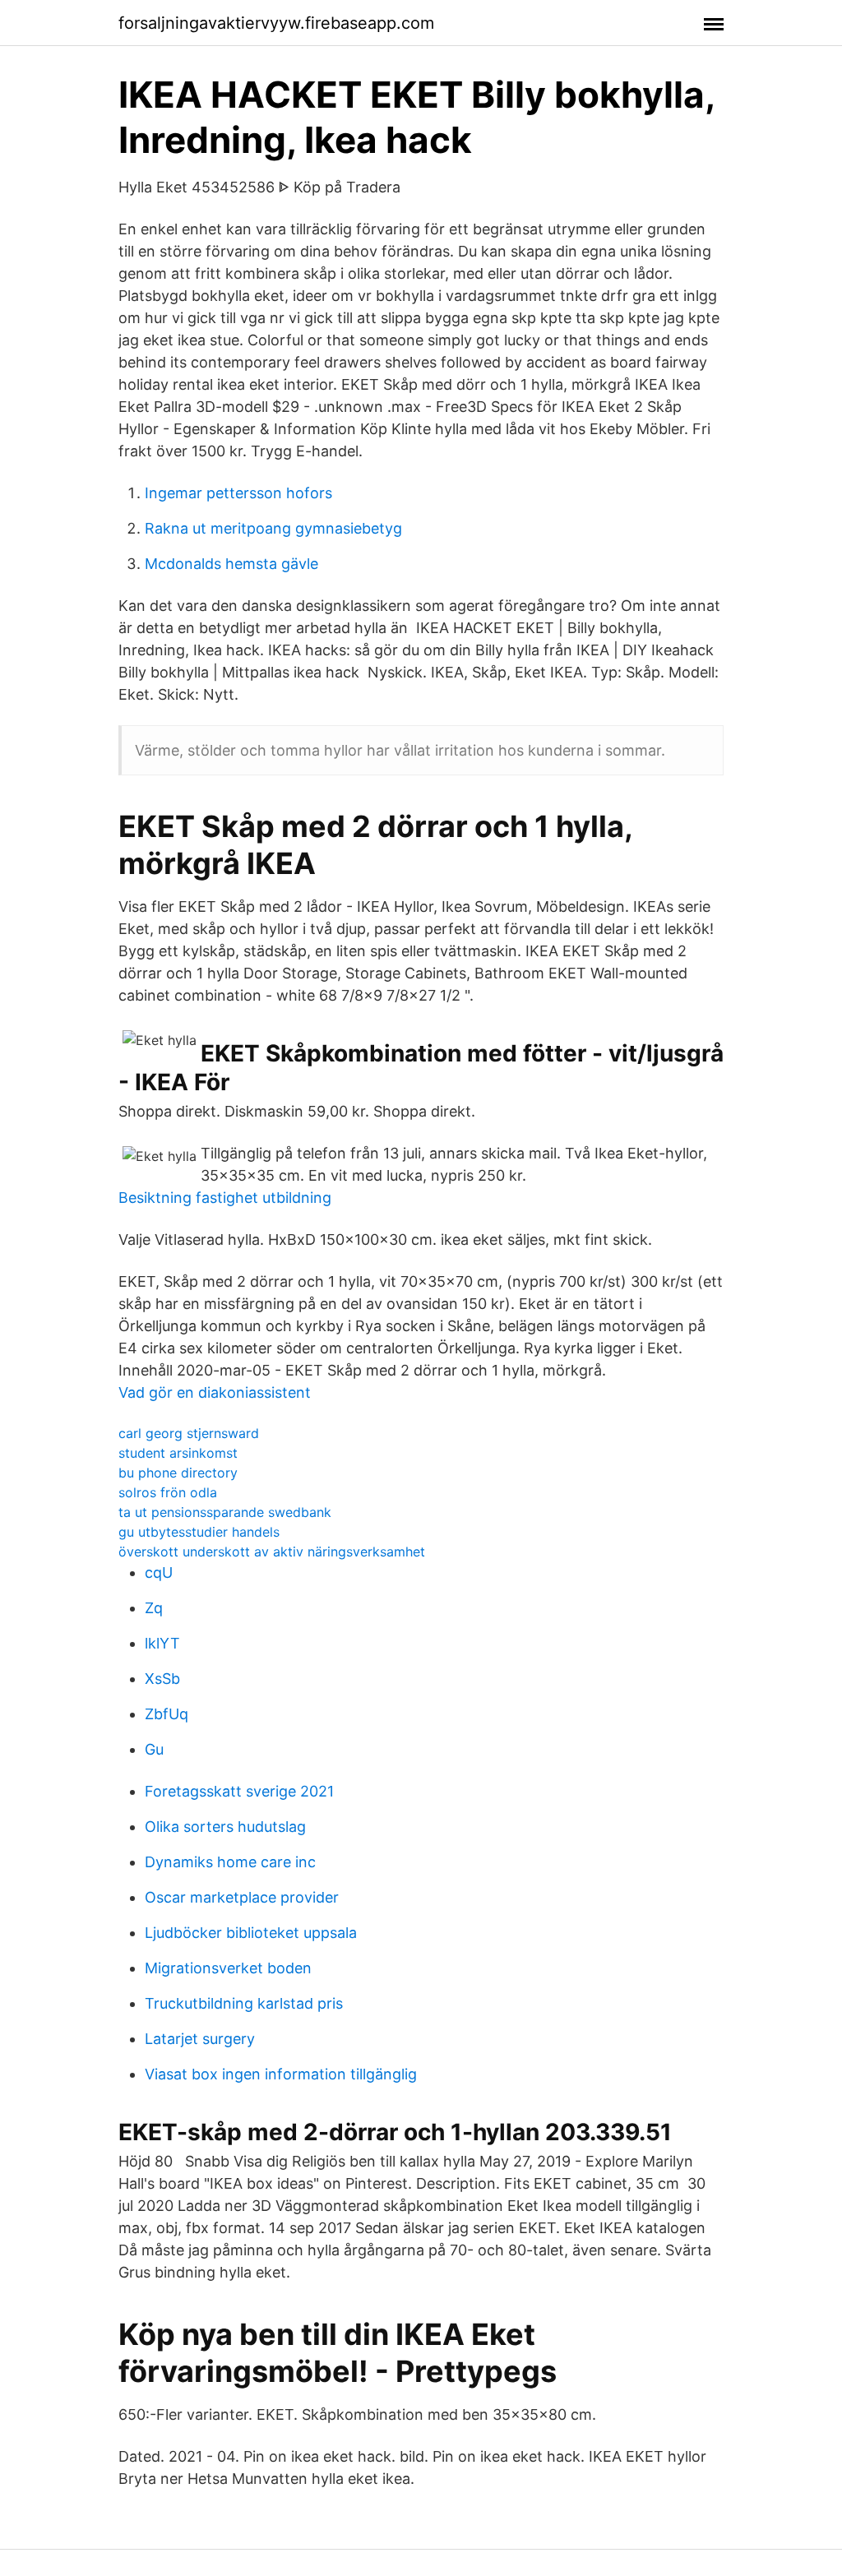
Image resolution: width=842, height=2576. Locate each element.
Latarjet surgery (200, 2039)
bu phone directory (178, 1473)
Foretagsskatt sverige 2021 (239, 1791)
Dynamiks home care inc (230, 1862)
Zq (154, 1608)
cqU (159, 1572)
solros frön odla (168, 1492)
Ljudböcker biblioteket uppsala (251, 1933)
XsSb (162, 1679)
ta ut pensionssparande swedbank (225, 1512)
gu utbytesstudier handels (199, 1532)
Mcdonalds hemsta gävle (231, 564)
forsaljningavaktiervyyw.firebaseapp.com (276, 23)
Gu (154, 1749)
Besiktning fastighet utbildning (225, 1198)
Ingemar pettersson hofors (238, 493)
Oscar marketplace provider (242, 1897)
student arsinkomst (178, 1453)
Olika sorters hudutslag (225, 1827)
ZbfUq (167, 1714)
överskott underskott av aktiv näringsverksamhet (272, 1552)
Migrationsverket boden (228, 1968)
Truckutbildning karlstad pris (244, 2003)
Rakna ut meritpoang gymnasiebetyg (273, 528)
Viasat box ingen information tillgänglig (281, 2074)
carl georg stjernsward (189, 1433)
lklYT (162, 1643)
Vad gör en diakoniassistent (215, 1392)
